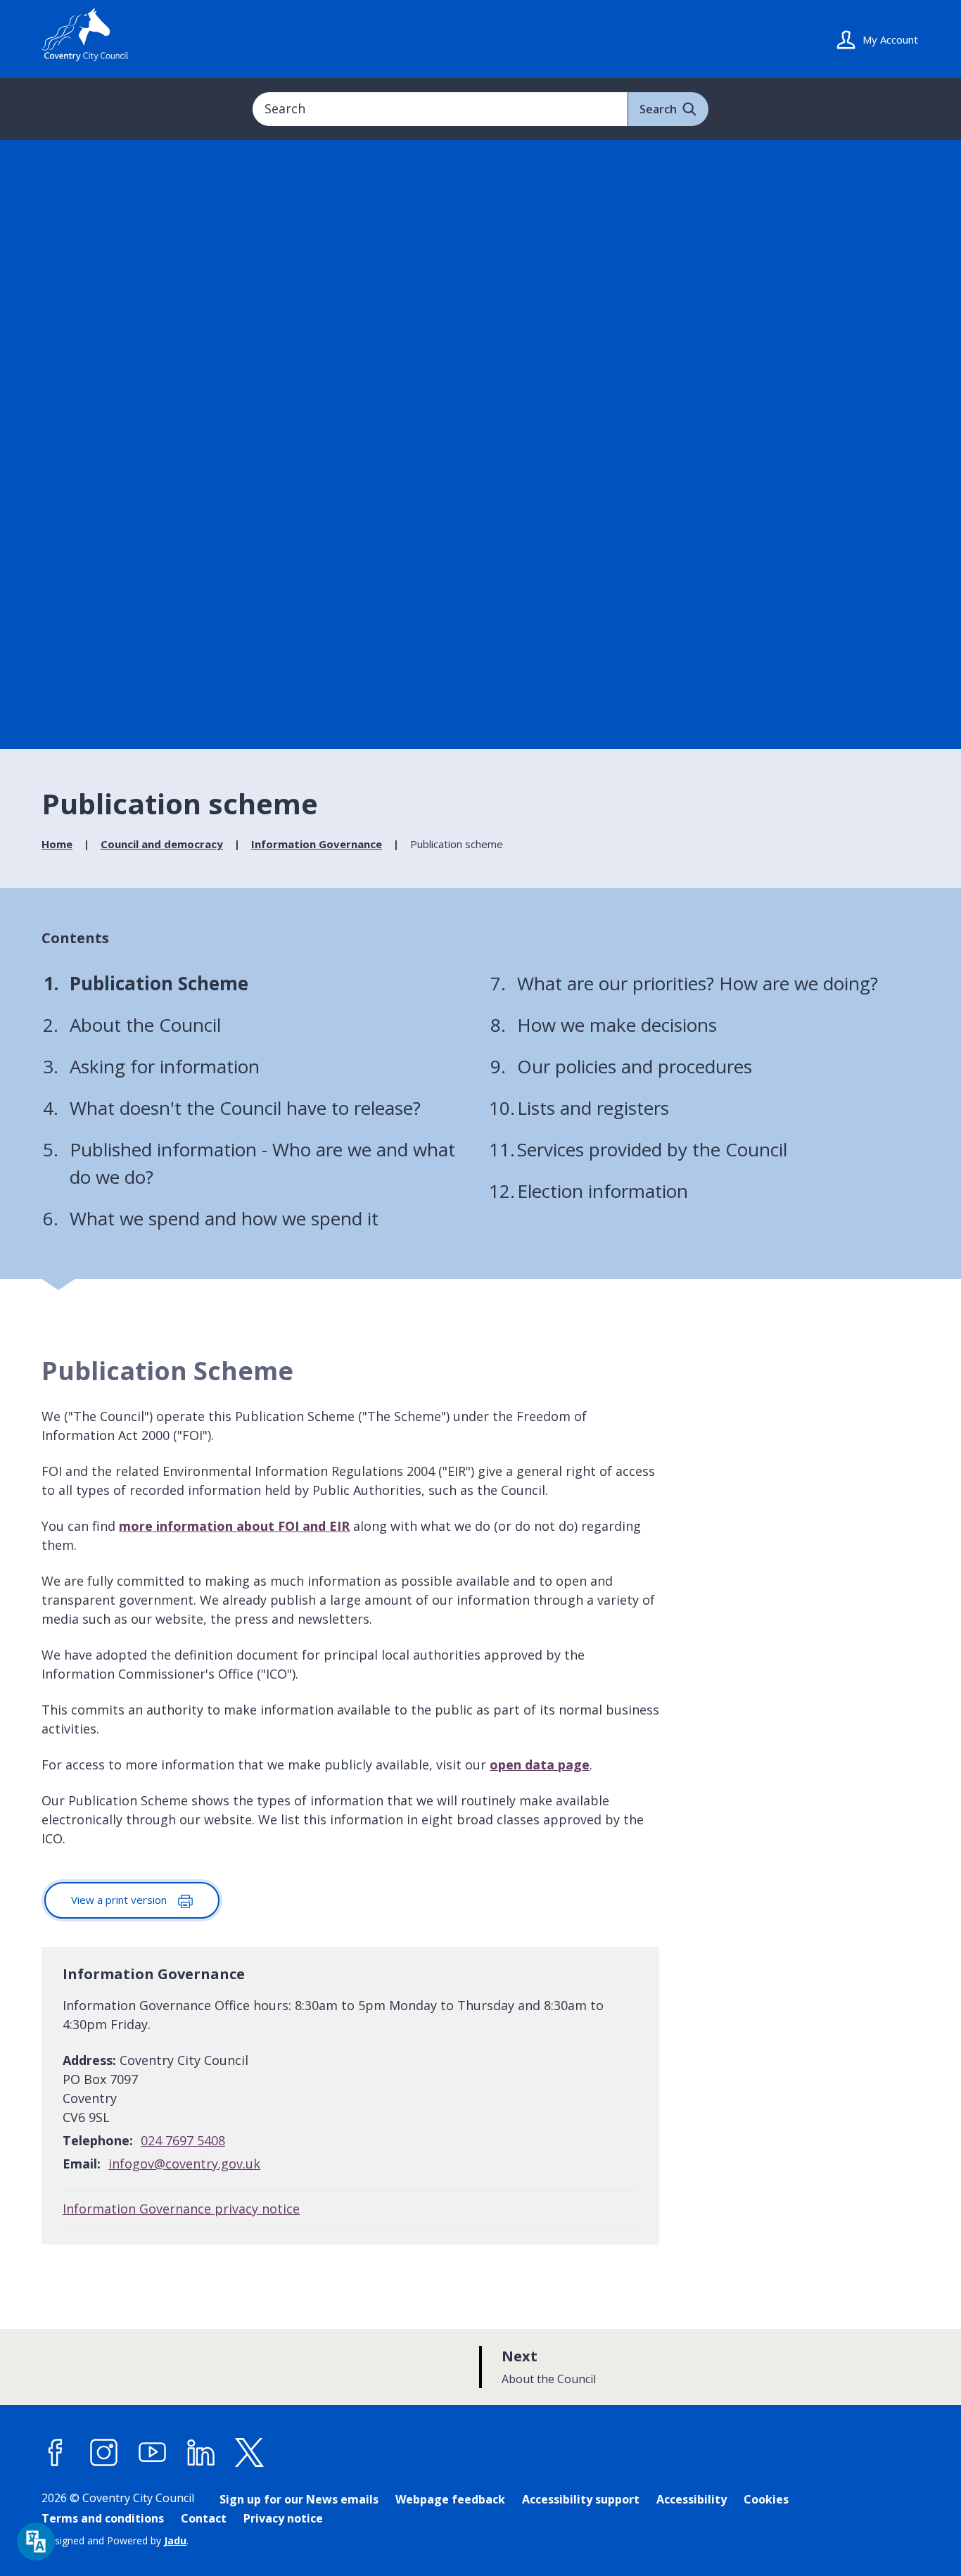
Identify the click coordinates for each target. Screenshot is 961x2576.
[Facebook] (56, 2453)
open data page (540, 1764)
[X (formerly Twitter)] (250, 2453)
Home (57, 844)
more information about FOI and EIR (234, 1526)
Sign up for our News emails (299, 2499)
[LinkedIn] (201, 2453)
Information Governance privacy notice (181, 2209)
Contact (204, 2518)
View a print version (120, 1900)
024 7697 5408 (183, 2140)
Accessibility (692, 2499)
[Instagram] (104, 2453)
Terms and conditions (103, 2518)
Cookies (766, 2499)
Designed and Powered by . (115, 2540)
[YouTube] (153, 2453)
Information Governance (317, 844)
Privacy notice (283, 2518)
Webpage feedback (450, 2499)
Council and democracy (162, 844)
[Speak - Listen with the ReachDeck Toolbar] (36, 2542)
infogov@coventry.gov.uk (184, 2164)
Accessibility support (581, 2499)
